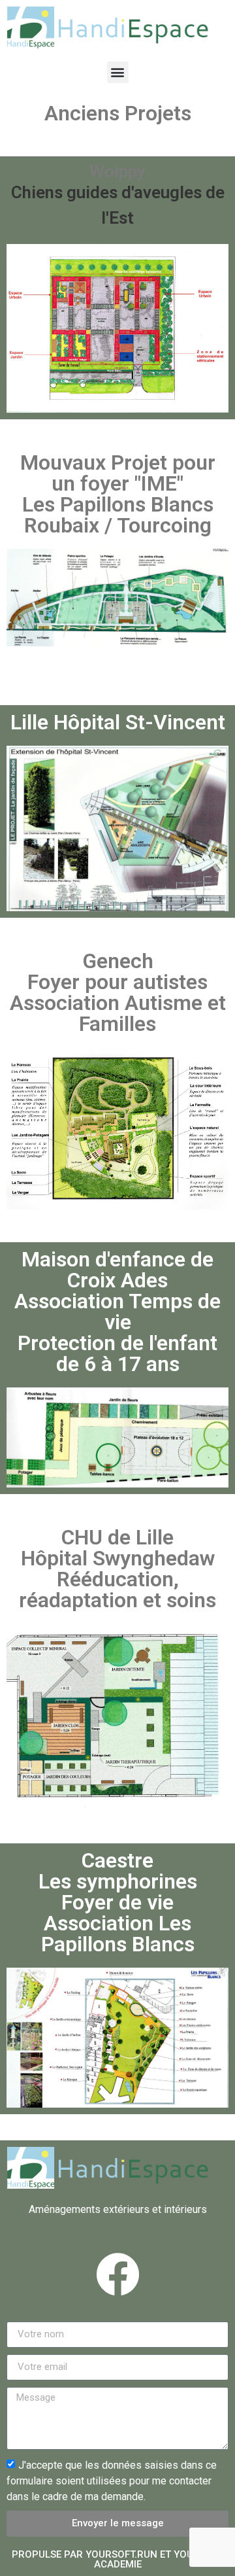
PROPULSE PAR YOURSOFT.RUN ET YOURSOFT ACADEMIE (118, 2559)
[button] (118, 72)
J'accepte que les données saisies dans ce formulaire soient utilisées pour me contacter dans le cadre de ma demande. (112, 2480)
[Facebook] (117, 2274)
